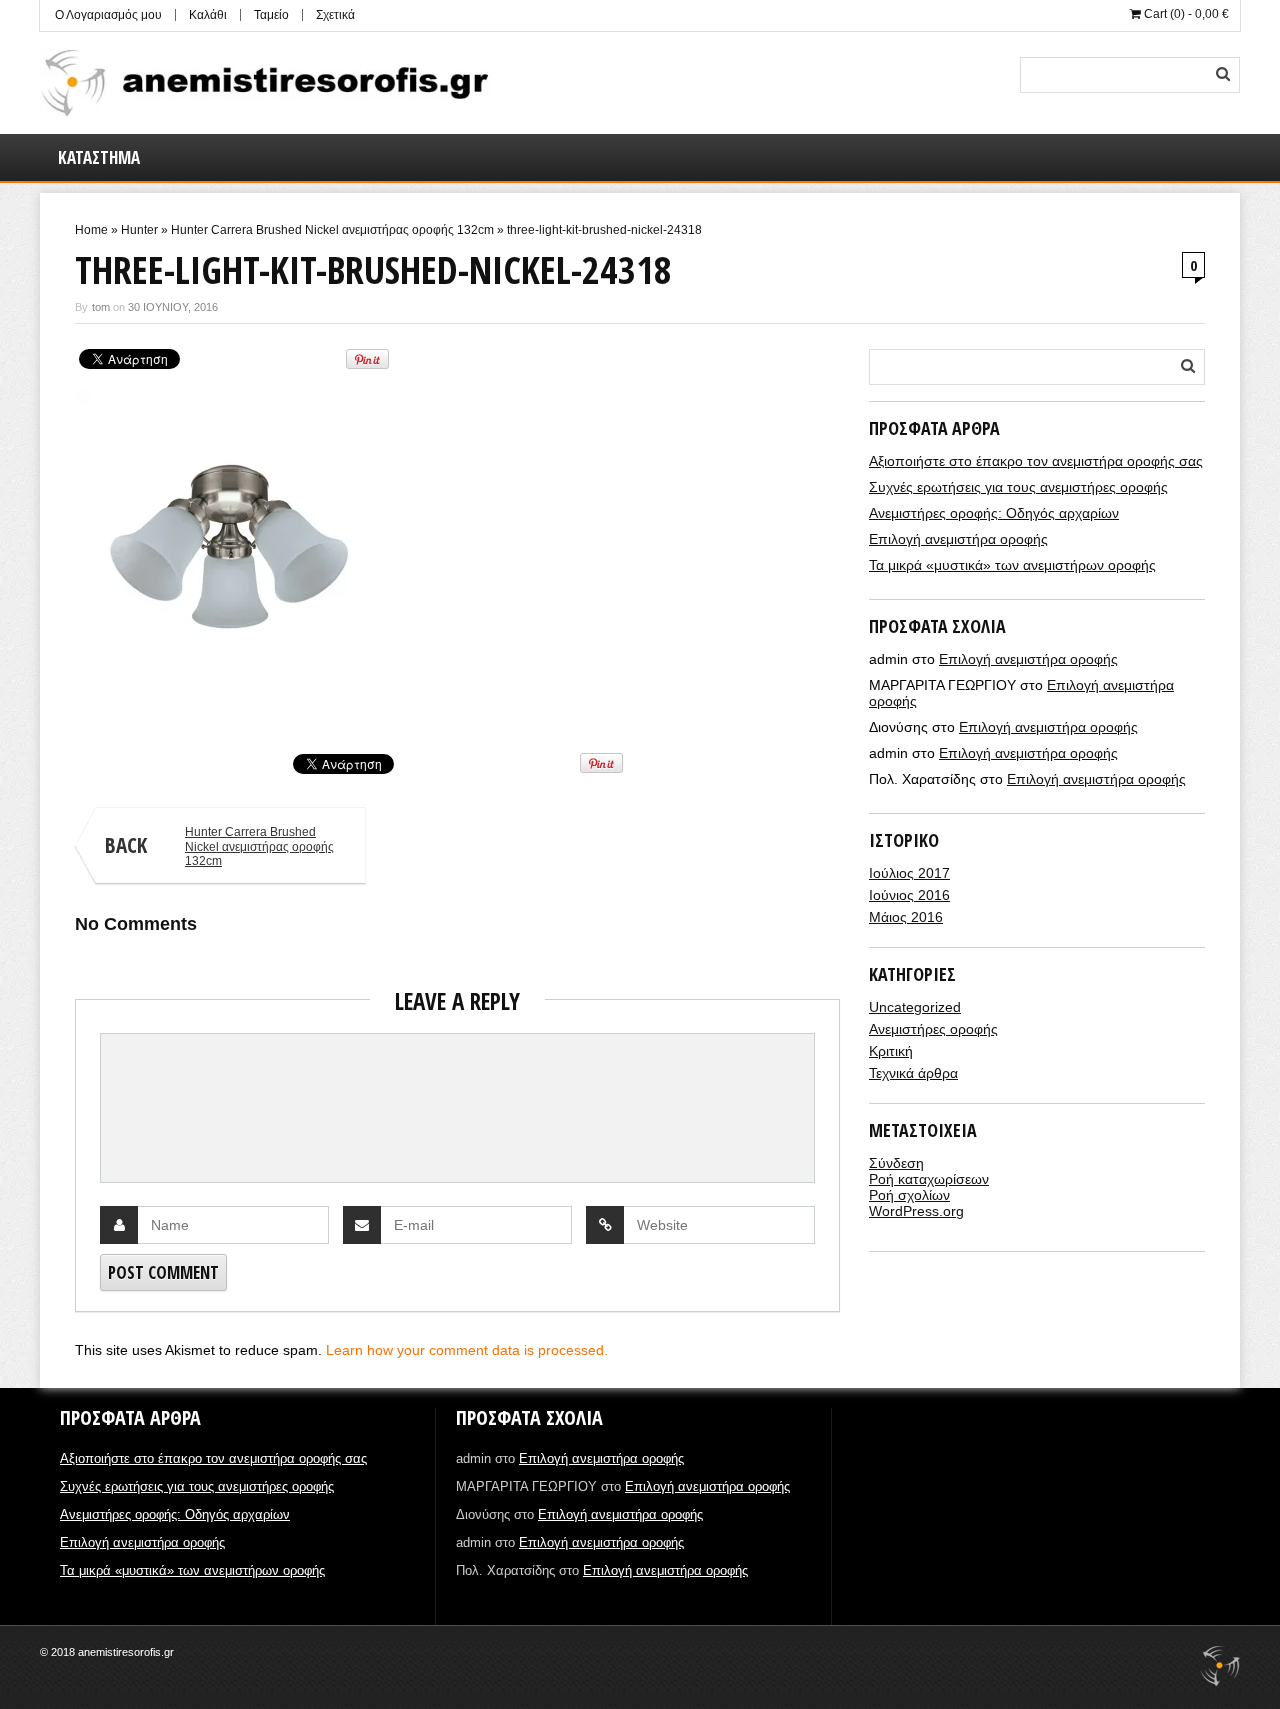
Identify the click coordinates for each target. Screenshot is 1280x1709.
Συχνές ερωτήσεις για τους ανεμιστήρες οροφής (1018, 487)
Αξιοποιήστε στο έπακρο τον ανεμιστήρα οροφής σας (1036, 461)
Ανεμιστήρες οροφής (933, 1029)
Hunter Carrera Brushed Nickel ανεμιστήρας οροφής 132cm (332, 230)
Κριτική (891, 1051)
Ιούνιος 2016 (909, 895)
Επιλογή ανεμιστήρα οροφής (958, 539)
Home (91, 230)
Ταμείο (271, 15)
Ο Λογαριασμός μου (108, 15)
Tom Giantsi (104, 707)
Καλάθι (208, 15)
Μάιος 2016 (906, 917)
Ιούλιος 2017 (909, 873)
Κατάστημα (99, 157)
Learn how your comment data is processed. (467, 1350)
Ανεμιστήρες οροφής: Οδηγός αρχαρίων (994, 513)
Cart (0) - (1185, 14)
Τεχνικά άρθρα (913, 1073)
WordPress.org (916, 1211)
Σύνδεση (896, 1163)
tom (101, 307)
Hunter (139, 230)
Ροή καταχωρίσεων (929, 1179)
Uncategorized (915, 1007)
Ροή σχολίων (909, 1195)
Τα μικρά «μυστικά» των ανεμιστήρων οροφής (1012, 565)
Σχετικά (335, 15)
